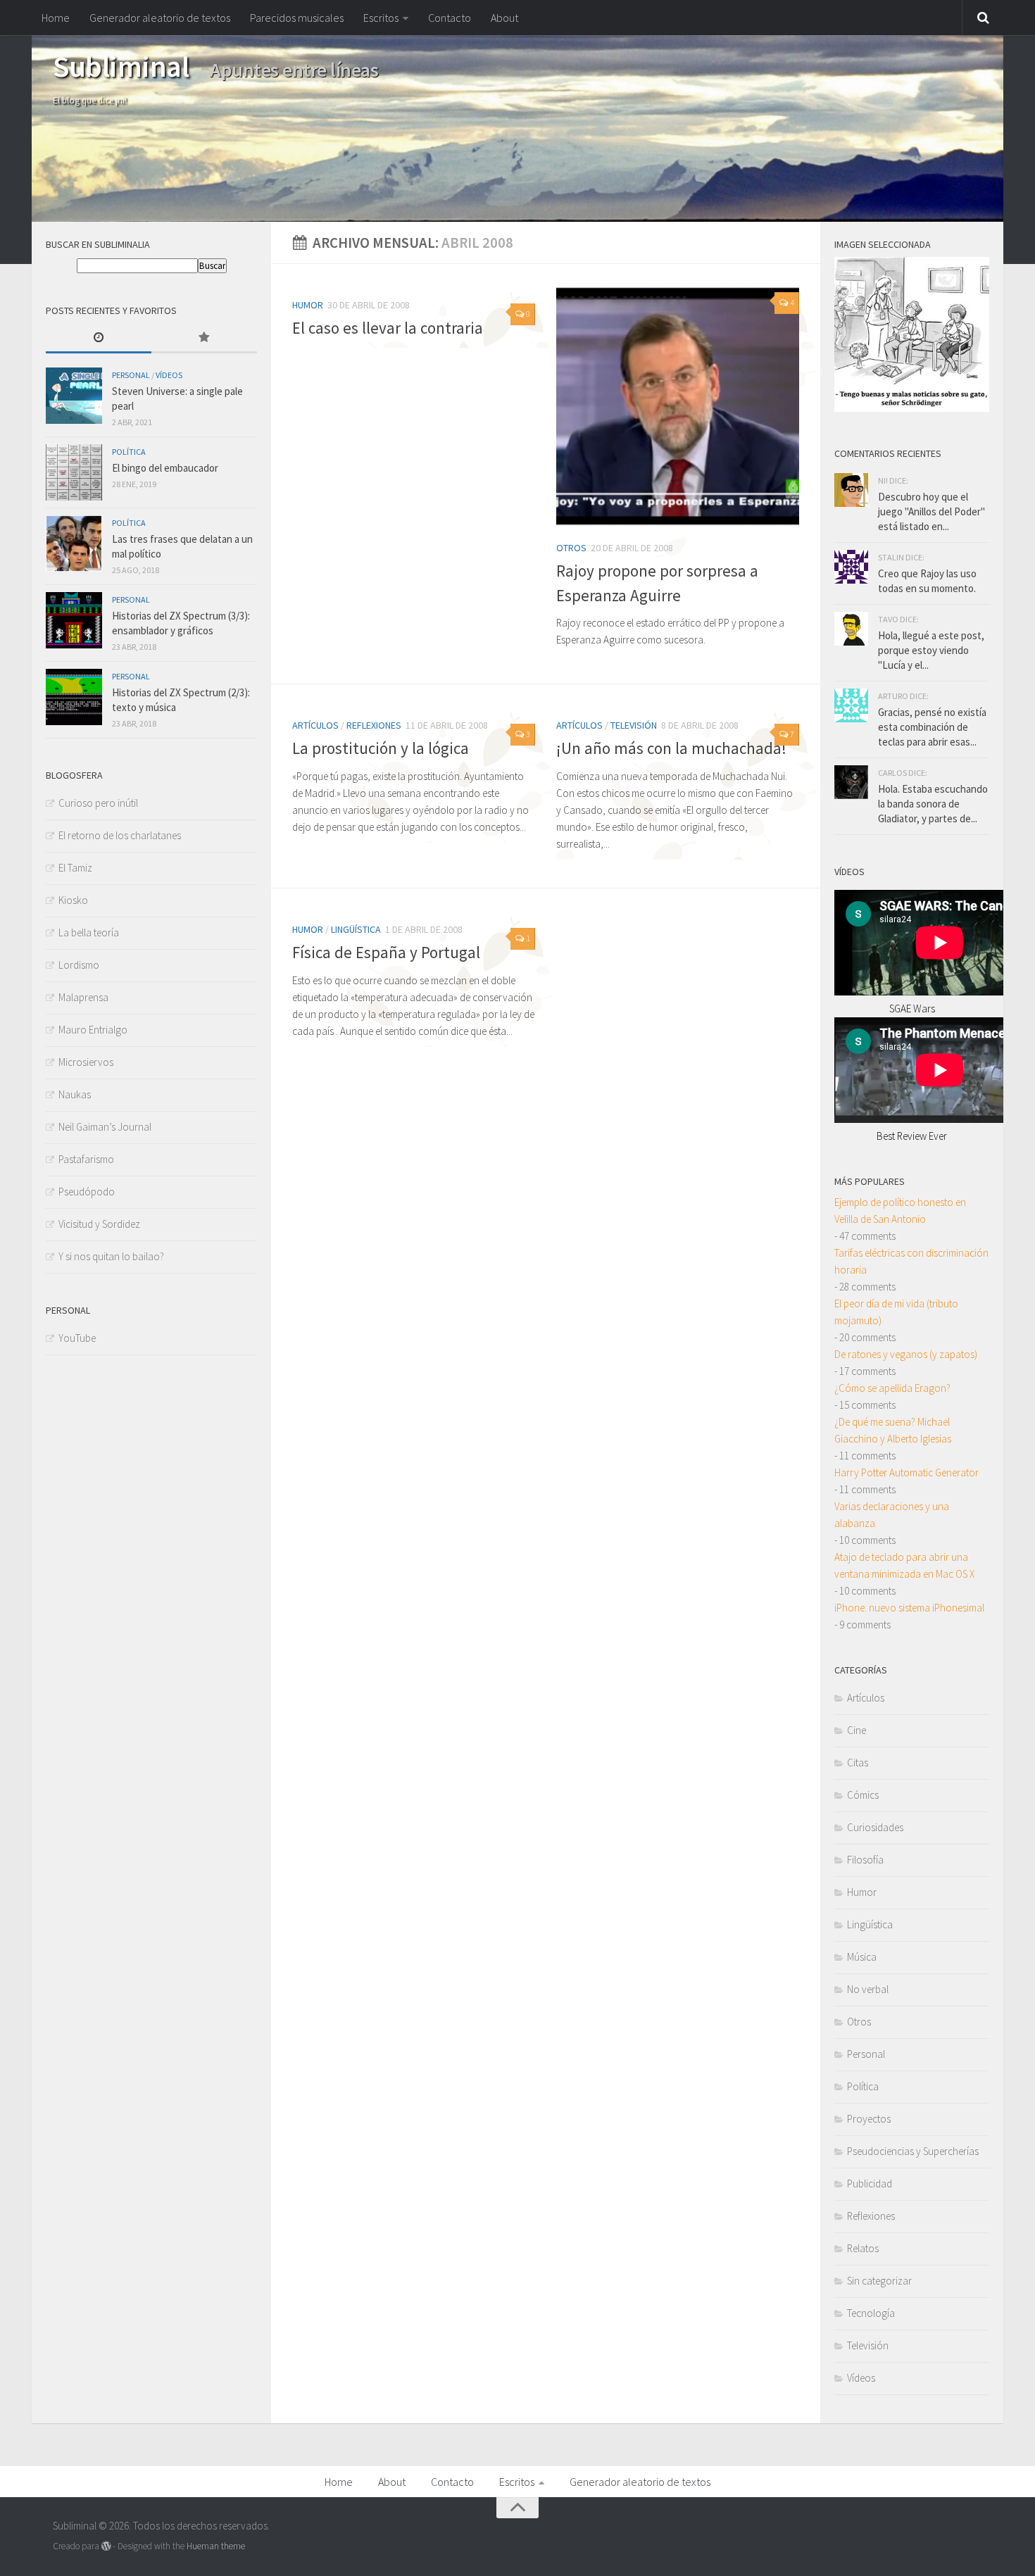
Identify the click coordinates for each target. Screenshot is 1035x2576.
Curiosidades (875, 1827)
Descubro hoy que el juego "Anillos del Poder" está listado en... (931, 511)
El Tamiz (75, 868)
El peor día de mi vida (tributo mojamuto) (896, 1312)
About (504, 18)
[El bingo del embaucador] (74, 472)
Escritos (381, 18)
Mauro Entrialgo (93, 1030)
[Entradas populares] (204, 338)
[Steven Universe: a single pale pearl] (74, 396)
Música (862, 1957)
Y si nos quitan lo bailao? (111, 1256)
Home (56, 18)
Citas (858, 1763)
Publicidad (870, 2184)
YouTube (77, 1338)
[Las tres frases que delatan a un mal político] (74, 544)
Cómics (863, 1795)
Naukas (75, 1094)
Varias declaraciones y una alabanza (892, 1515)
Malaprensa (83, 997)
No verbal (868, 1989)
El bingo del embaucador (165, 468)
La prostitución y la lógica (381, 748)
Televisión (634, 725)
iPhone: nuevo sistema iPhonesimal (909, 1608)
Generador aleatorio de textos (160, 18)
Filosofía (865, 1860)
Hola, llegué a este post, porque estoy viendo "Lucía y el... (931, 650)
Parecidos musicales (297, 18)
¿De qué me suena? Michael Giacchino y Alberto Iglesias (893, 1430)
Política (129, 452)
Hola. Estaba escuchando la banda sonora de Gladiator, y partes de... (933, 804)
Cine (857, 1730)
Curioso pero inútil (98, 803)
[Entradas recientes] (99, 338)
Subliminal (121, 66)
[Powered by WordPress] (106, 2546)
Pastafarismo (86, 1159)
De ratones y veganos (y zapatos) (906, 1354)
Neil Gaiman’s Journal (105, 1127)
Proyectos (869, 2119)
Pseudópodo (87, 1192)
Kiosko (73, 900)
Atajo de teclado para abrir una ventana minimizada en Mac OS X (904, 1565)
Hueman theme (216, 2546)
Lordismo (79, 965)
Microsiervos (86, 1062)
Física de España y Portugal (386, 952)
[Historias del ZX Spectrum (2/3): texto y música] (74, 697)
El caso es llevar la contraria (388, 328)
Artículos (315, 725)
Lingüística (356, 929)
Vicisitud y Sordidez (99, 1224)
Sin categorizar (879, 2281)
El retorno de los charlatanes (120, 835)
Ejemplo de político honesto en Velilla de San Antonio (900, 1211)
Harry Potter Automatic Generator (907, 1472)
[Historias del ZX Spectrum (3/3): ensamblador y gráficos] (74, 620)
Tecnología (871, 2313)
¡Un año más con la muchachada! (671, 748)
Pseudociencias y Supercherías (913, 2151)
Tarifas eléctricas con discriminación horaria (911, 1261)
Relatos (863, 2248)
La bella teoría (89, 932)
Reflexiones (374, 725)
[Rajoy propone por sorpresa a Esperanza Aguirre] (678, 407)
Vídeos (169, 375)
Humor (308, 305)
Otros (571, 548)
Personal (131, 375)
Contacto (450, 18)
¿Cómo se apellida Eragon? (892, 1388)
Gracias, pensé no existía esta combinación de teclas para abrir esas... (932, 727)
